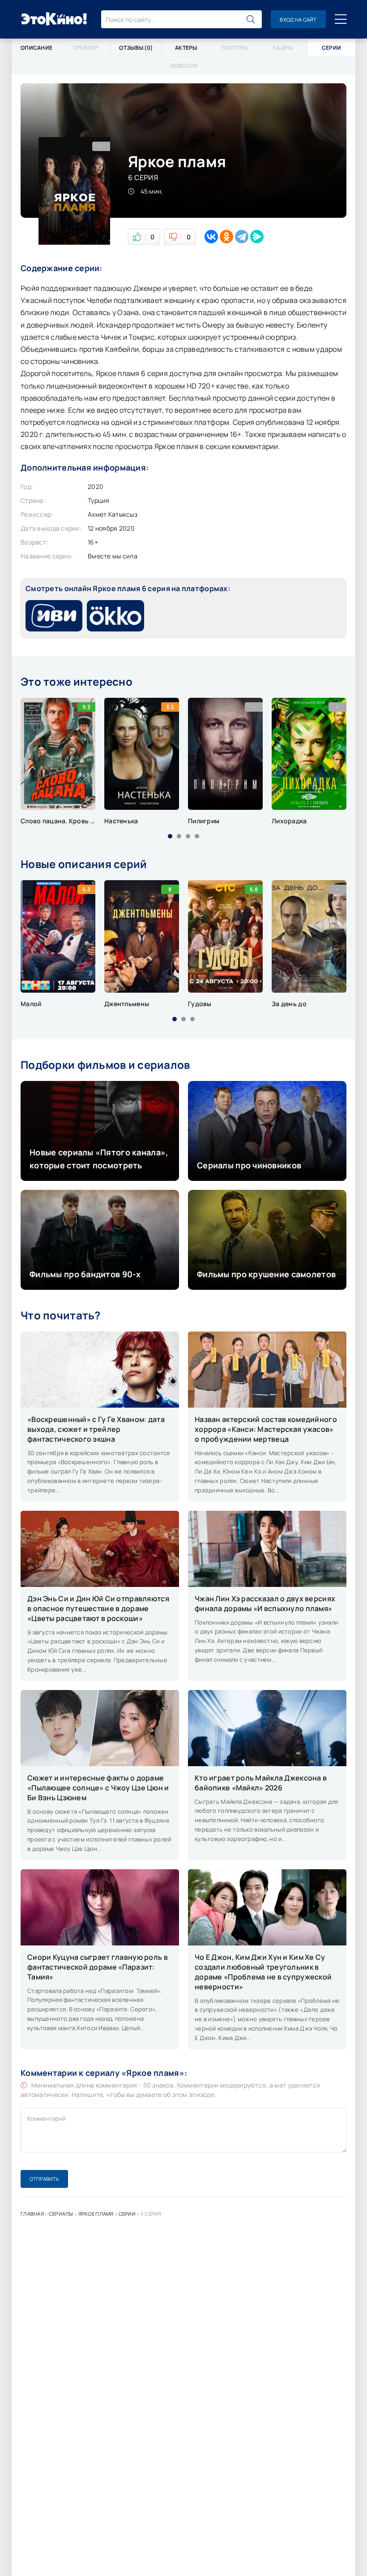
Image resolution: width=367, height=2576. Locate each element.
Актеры (186, 48)
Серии (127, 2214)
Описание (36, 48)
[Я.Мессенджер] (257, 237)
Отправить (44, 2179)
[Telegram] (242, 237)
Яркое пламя (96, 2214)
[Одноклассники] (226, 237)
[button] (170, 836)
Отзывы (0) (136, 48)
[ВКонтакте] (211, 237)
